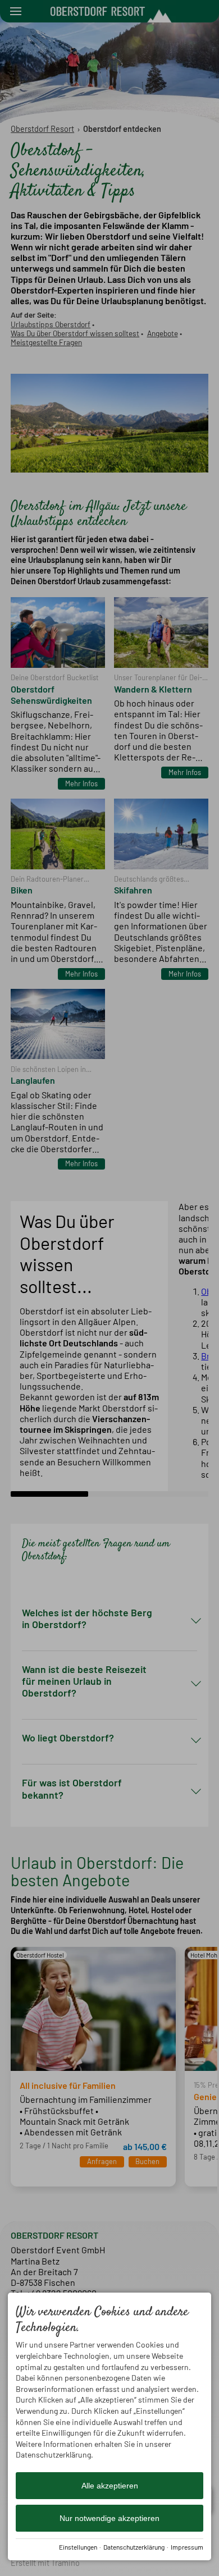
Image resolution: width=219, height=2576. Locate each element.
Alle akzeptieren (110, 2486)
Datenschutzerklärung (134, 2547)
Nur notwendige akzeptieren (109, 2518)
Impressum (187, 2547)
